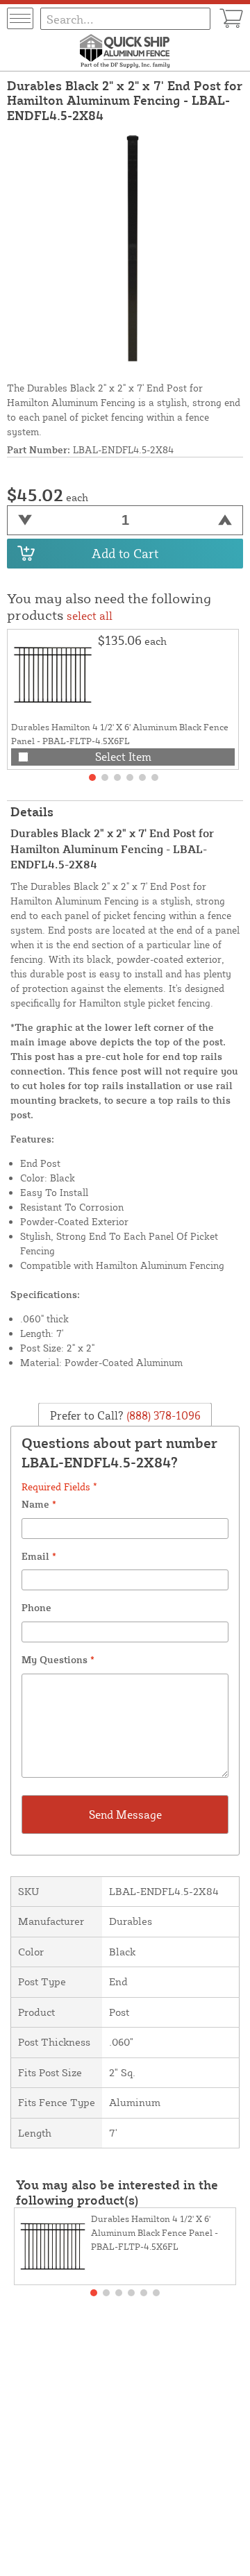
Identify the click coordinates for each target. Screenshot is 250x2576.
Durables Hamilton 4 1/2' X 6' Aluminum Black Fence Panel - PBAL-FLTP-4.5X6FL (155, 2232)
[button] (92, 777)
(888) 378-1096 (162, 1415)
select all (90, 616)
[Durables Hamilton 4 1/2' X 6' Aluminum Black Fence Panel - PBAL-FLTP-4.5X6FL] (53, 675)
